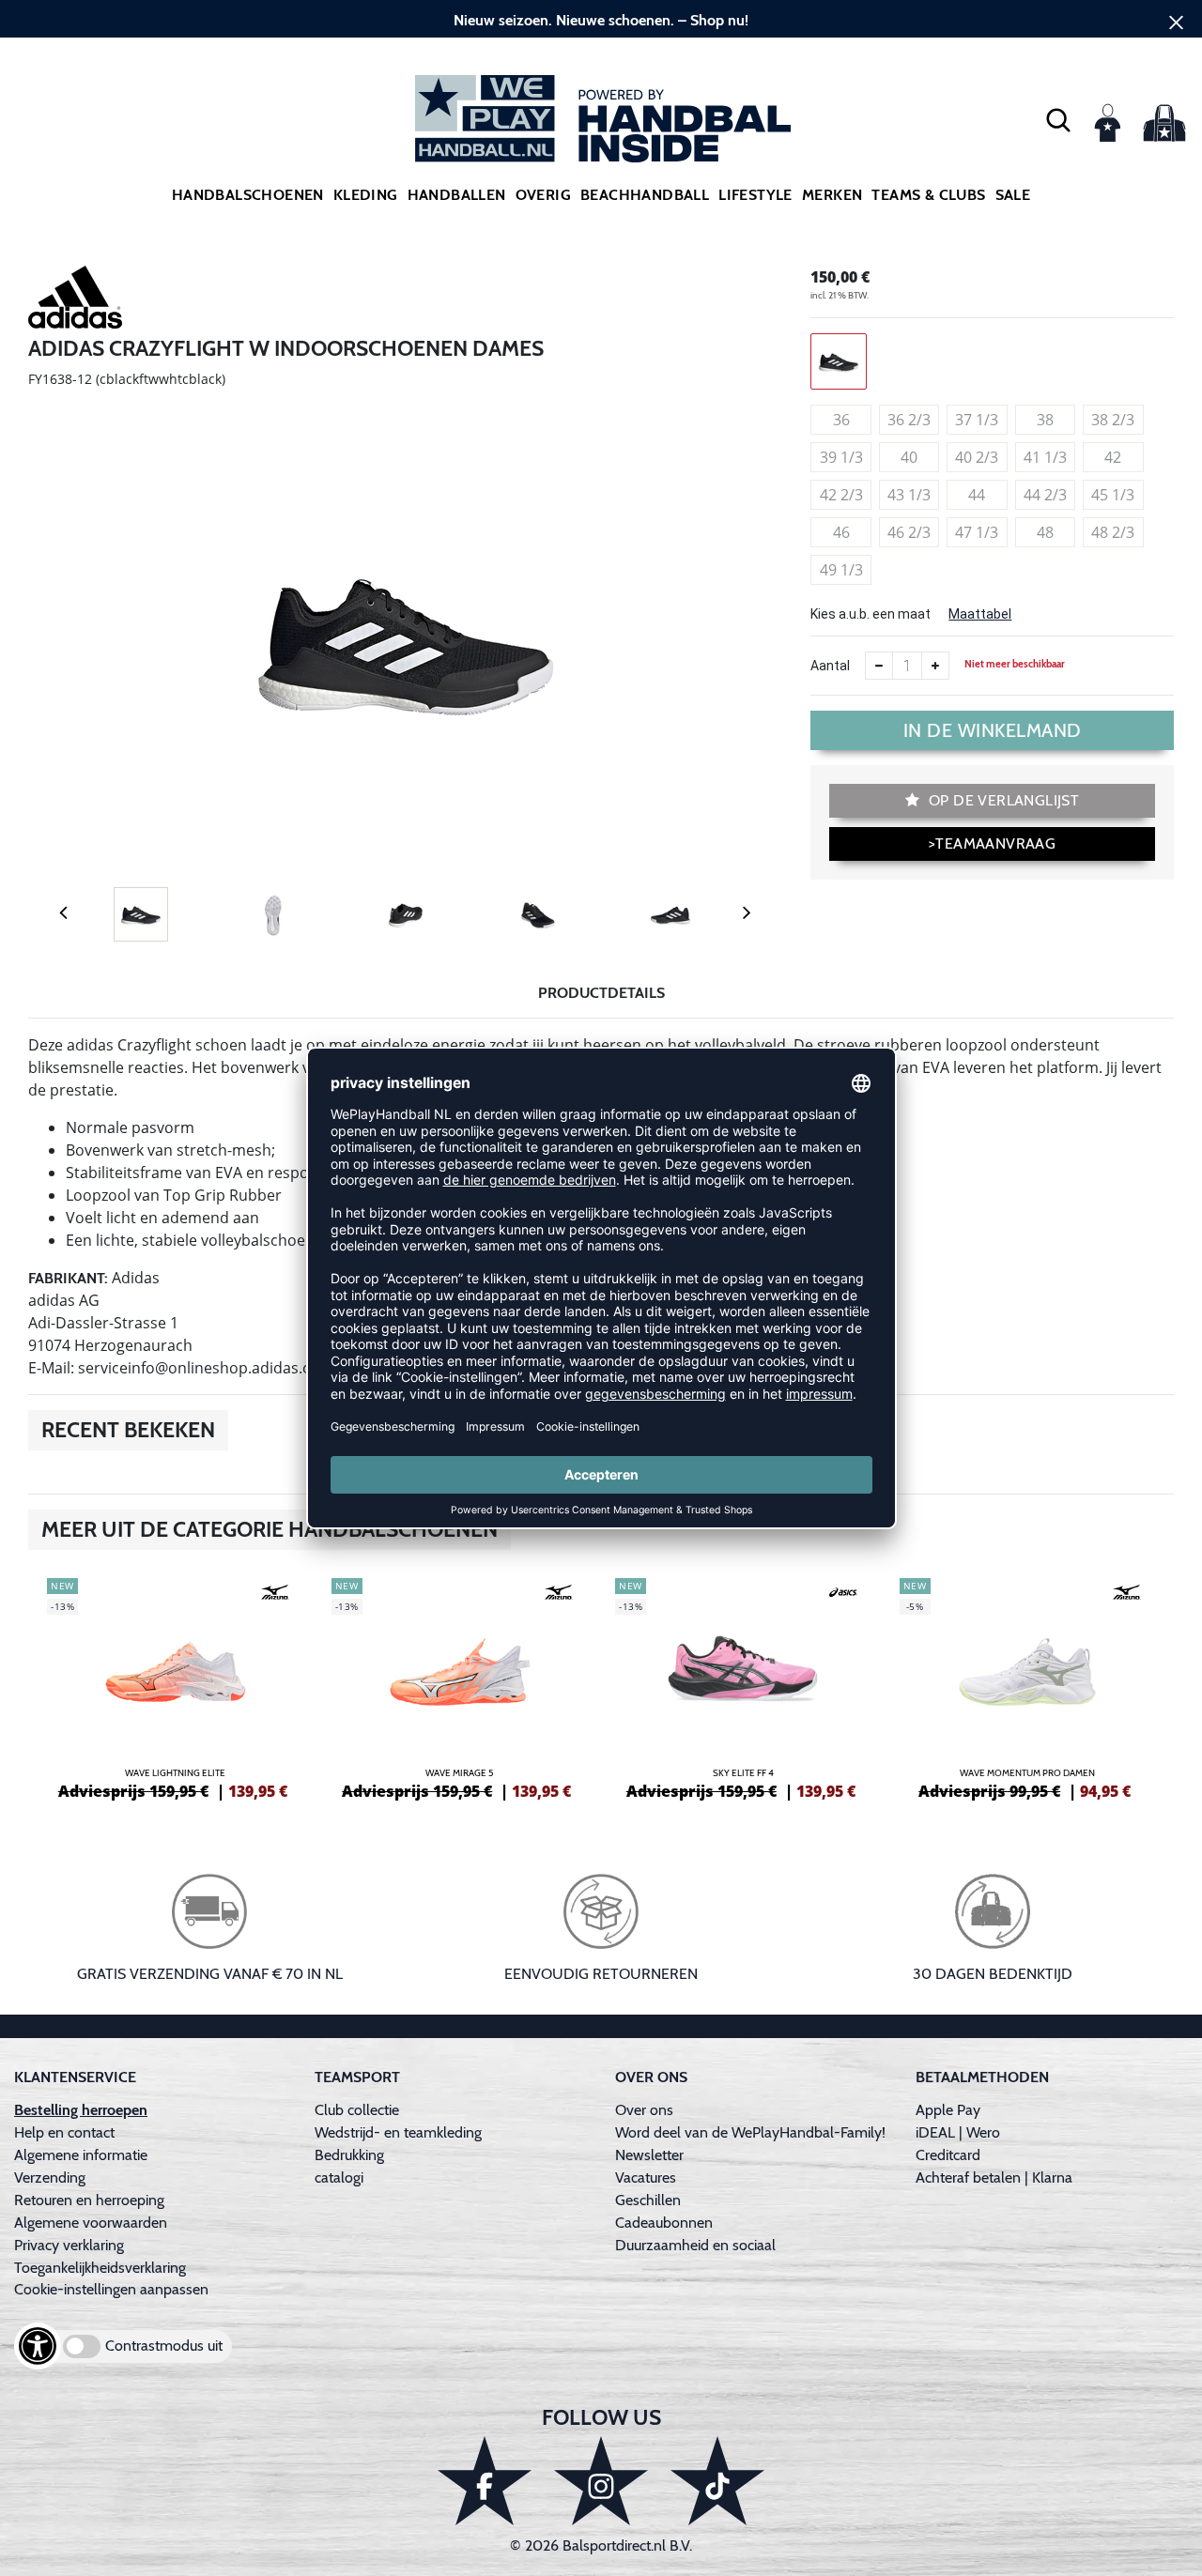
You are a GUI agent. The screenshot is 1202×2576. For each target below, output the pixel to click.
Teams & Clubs (928, 195)
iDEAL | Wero (958, 2132)
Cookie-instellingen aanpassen (111, 2289)
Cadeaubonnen (664, 2223)
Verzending (50, 2177)
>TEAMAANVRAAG (992, 843)
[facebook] (485, 2481)
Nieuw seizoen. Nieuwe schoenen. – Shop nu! (601, 20)
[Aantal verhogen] (935, 666)
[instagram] (601, 2481)
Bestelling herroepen (81, 2110)
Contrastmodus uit (164, 2346)
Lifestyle (755, 195)
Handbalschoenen (248, 195)
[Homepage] (601, 119)
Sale (1013, 195)
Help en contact (64, 2132)
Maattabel (980, 614)
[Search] (1058, 119)
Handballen (457, 195)
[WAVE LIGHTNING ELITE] (175, 1686)
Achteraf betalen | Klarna (994, 2177)
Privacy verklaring (69, 2245)
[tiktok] (717, 2481)
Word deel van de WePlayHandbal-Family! (750, 2132)
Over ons (644, 2110)
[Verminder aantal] (879, 666)
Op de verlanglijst (1002, 800)
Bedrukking (349, 2155)
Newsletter (649, 2155)
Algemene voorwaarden (91, 2223)
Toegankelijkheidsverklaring (100, 2268)
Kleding (366, 195)
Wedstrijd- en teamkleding (398, 2132)
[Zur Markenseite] (75, 300)
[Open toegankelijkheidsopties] (38, 2346)
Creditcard (948, 2155)
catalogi (339, 2177)
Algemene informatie (81, 2155)
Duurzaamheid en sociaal (695, 2245)
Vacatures (646, 2177)
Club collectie (357, 2110)
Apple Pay (948, 2110)
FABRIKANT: (68, 1278)
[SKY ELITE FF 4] (743, 1686)
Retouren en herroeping (89, 2200)
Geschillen (648, 2200)
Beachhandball (645, 195)
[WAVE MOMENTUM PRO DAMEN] (1028, 1686)
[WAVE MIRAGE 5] (460, 1686)
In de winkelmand (993, 730)
